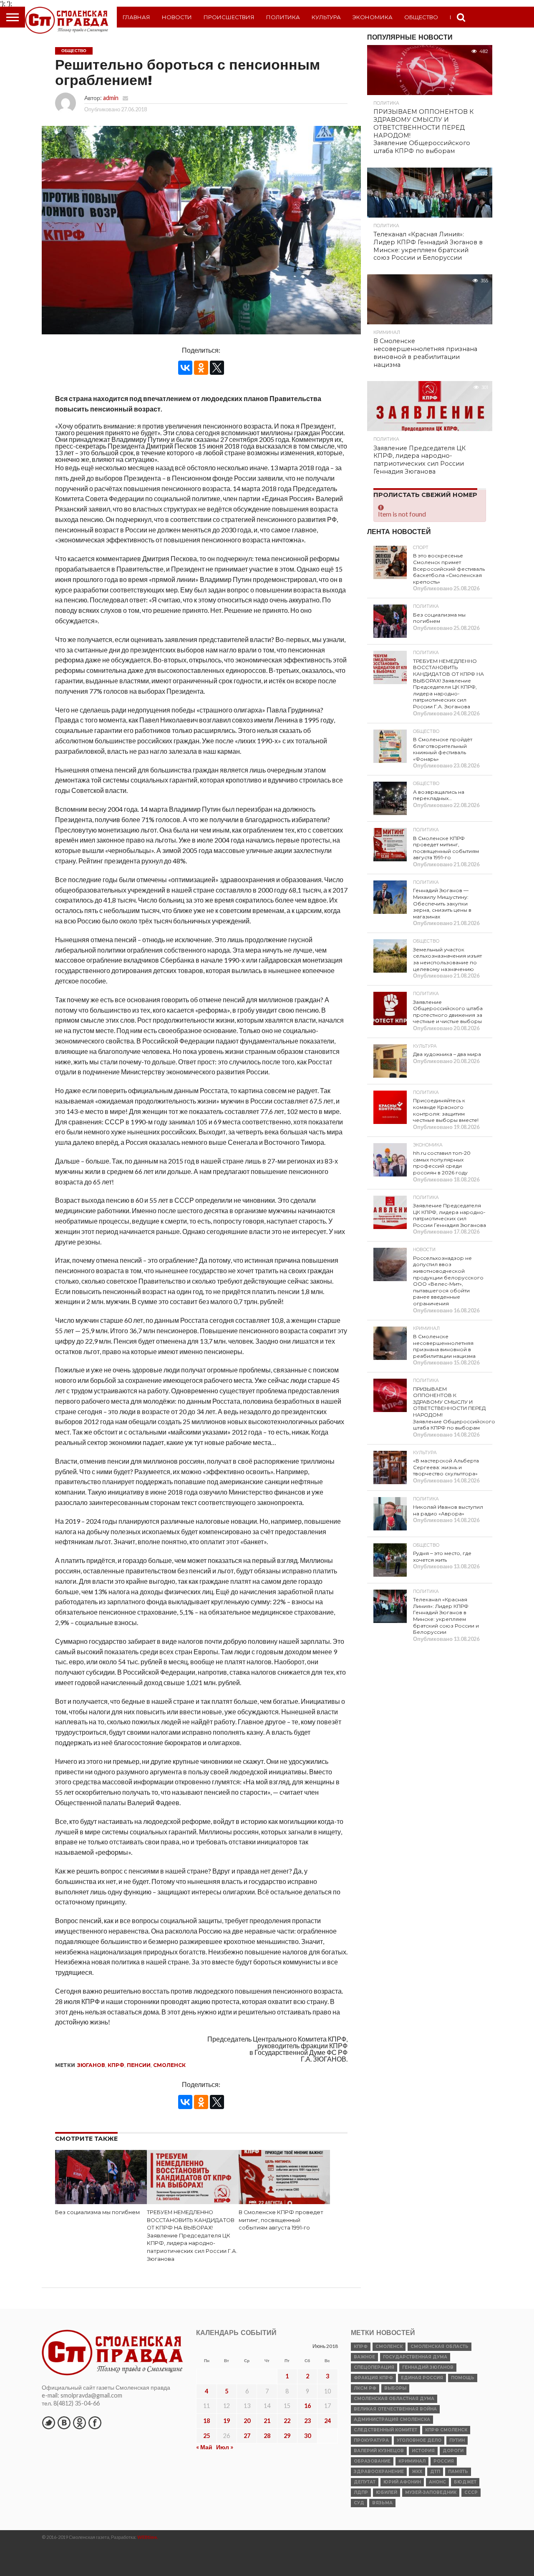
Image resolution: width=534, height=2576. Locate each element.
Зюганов (91, 2065)
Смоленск (169, 2065)
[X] (217, 368)
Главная (136, 17)
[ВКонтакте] (185, 368)
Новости (177, 17)
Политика (283, 17)
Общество (421, 17)
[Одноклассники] (201, 368)
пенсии (139, 2065)
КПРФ (116, 2065)
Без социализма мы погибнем (97, 2212)
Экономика (373, 17)
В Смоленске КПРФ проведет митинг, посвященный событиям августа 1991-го (281, 2220)
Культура (326, 17)
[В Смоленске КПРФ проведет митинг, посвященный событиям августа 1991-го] (285, 2202)
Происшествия (229, 17)
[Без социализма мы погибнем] (101, 2202)
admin (111, 98)
